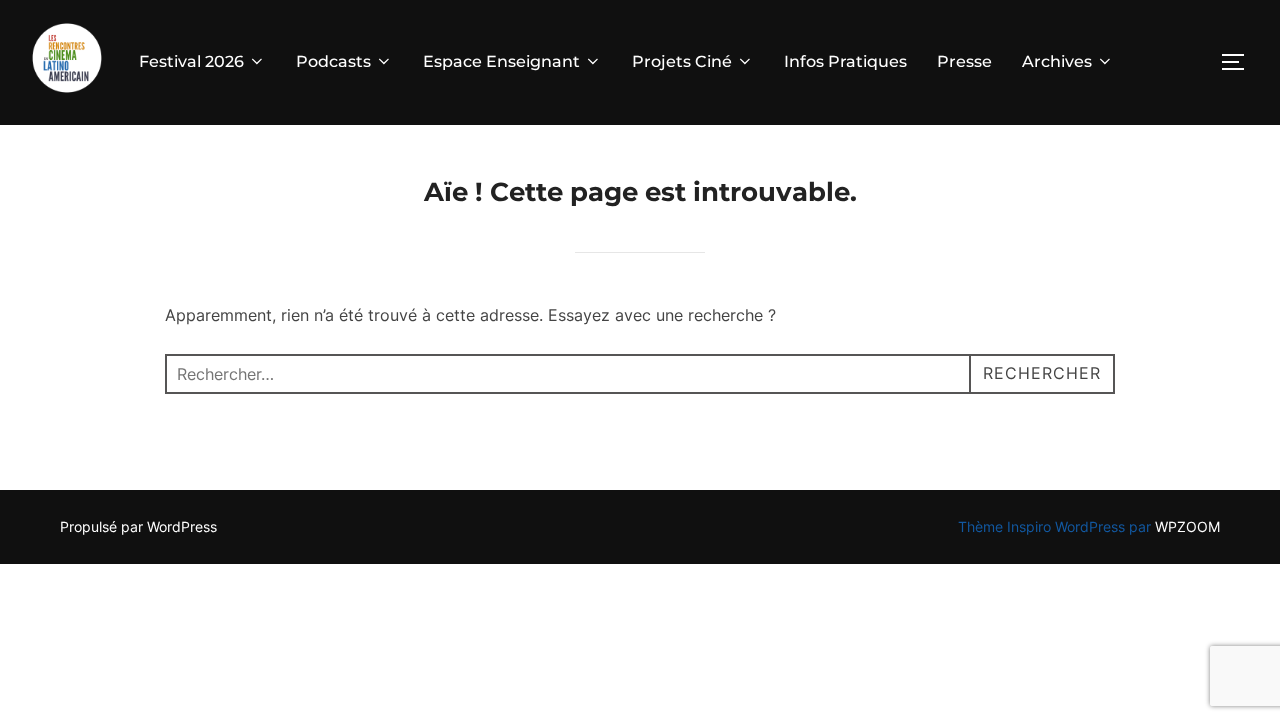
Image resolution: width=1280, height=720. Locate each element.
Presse (964, 61)
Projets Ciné (682, 61)
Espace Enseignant (501, 61)
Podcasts (333, 61)
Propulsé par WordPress (138, 526)
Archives (1057, 61)
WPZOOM (1187, 526)
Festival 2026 (191, 61)
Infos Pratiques (845, 61)
